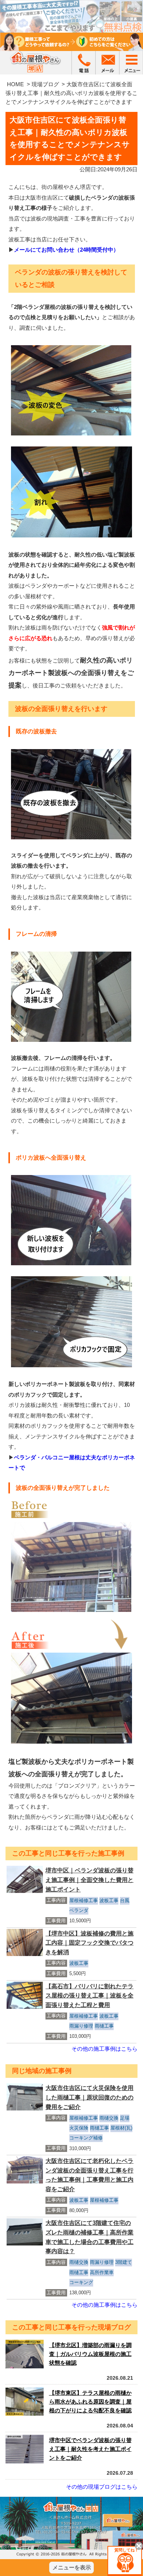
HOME (15, 84)
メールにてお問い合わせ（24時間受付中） (66, 250)
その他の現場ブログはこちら (102, 2487)
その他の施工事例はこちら (104, 2049)
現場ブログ (45, 84)
